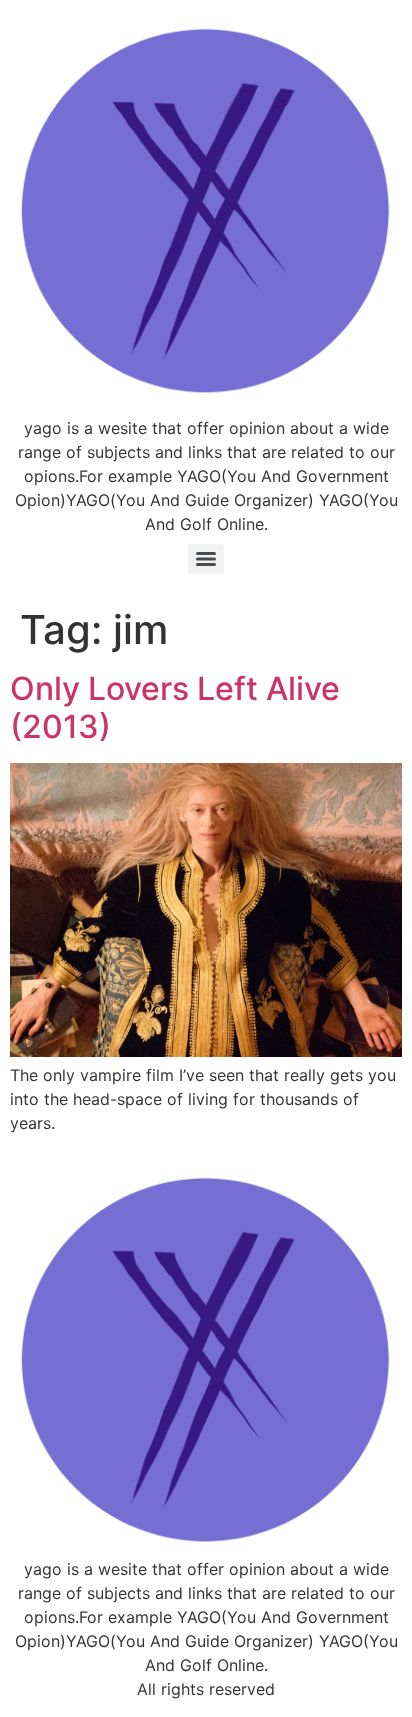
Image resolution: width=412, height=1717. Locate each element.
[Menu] (206, 559)
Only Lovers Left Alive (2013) (175, 707)
